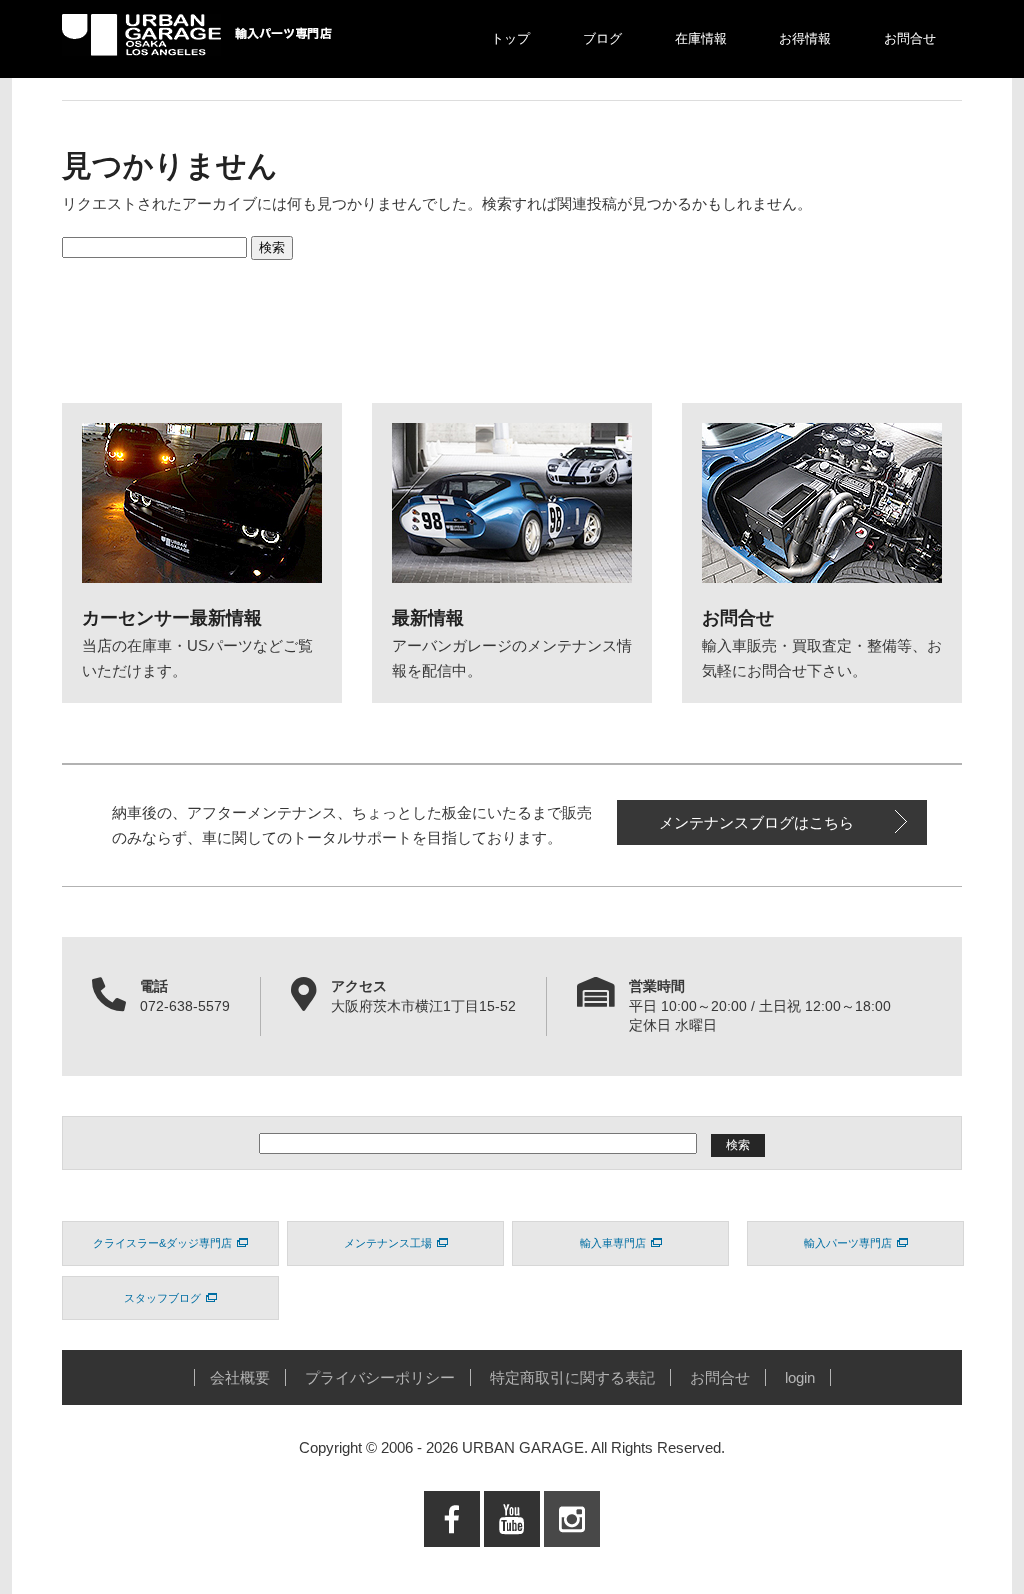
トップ (510, 38)
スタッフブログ (162, 1298)
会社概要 (240, 1377)
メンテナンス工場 (388, 1243)
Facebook (452, 1559)
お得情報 (805, 38)
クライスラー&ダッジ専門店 (162, 1243)
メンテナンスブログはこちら (756, 822)
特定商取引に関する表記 (572, 1377)
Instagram (572, 1559)
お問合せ (910, 38)
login (800, 1377)
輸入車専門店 (613, 1243)
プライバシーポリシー (380, 1377)
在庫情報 (701, 38)
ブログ (602, 38)
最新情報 (428, 618)
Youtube (512, 1559)
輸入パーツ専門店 (848, 1243)
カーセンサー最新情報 (172, 618)
